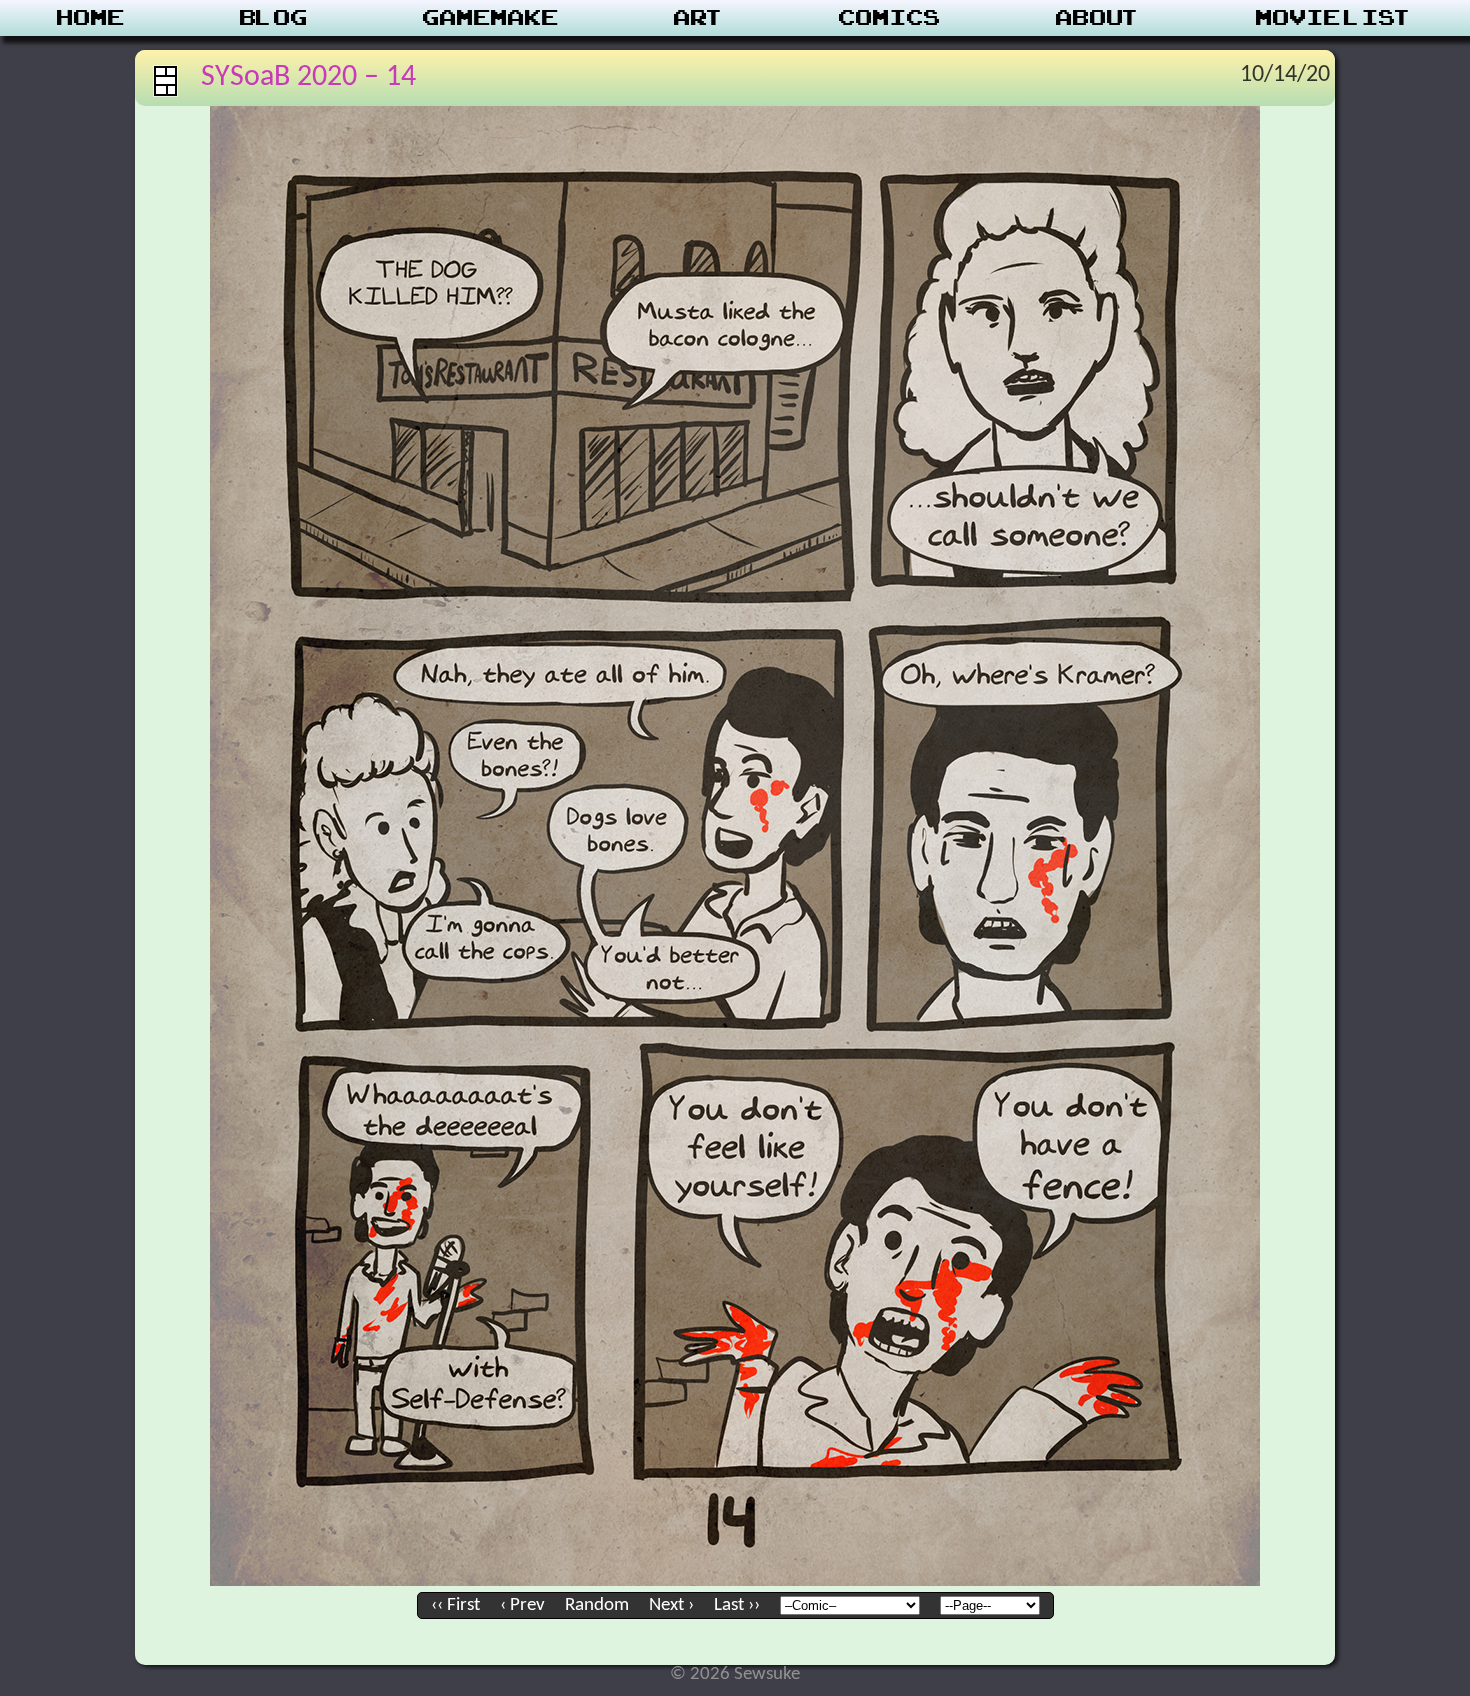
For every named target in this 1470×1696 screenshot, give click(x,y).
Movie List (1334, 18)
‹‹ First (455, 1605)
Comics (890, 18)
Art (699, 18)
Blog (274, 18)
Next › (671, 1605)
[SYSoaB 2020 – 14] (735, 1581)
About (1098, 18)
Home (91, 18)
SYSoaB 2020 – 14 (308, 77)
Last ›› (737, 1605)
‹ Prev (522, 1605)
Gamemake (491, 18)
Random (597, 1605)
